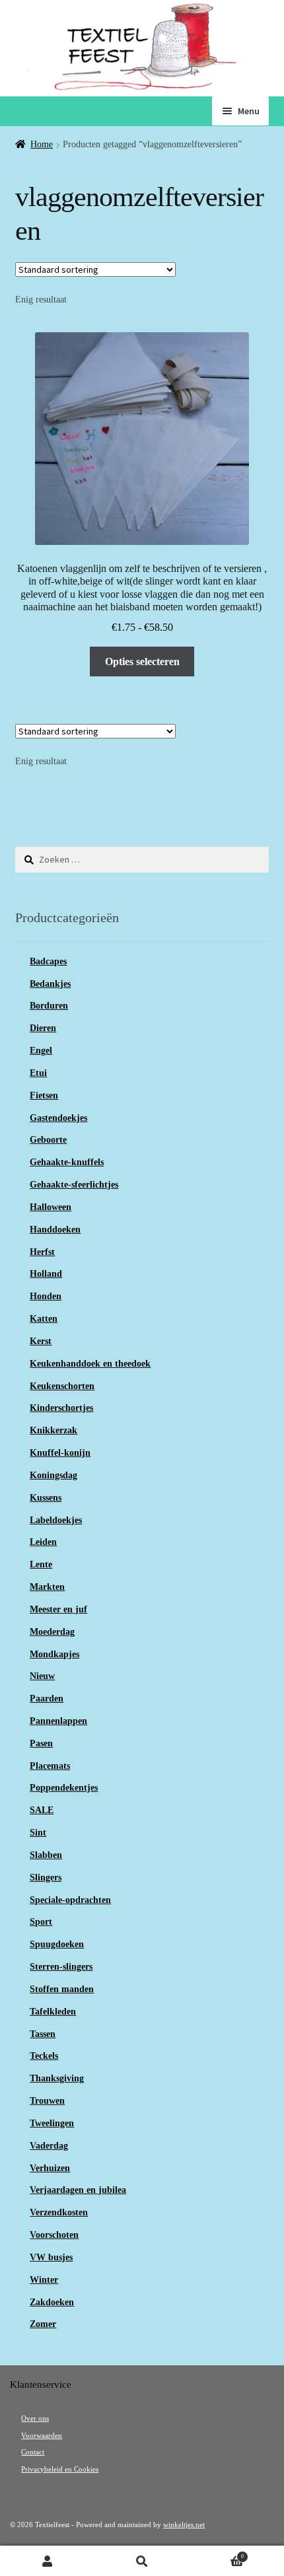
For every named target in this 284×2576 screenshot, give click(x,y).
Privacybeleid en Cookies (60, 2469)
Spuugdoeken (57, 1944)
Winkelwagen (217, 2554)
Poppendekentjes (64, 1788)
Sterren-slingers (61, 1967)
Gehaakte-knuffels (67, 1162)
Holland (46, 1274)
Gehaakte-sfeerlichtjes (74, 1185)
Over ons (35, 2418)
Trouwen (47, 2101)
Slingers (46, 1878)
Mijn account (47, 2561)
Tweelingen (52, 2123)
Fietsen (44, 1095)
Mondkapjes (54, 1654)
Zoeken (142, 2561)
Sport (41, 1922)
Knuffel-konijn (60, 1453)
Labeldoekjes (56, 1520)
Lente (41, 1564)
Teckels (44, 2056)
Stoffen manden (62, 1989)
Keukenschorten (62, 1386)
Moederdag (52, 1632)
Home (42, 144)
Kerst (41, 1341)
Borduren (49, 1006)
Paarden (47, 1699)
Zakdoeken (52, 2302)
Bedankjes (50, 984)
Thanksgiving (57, 2078)
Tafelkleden (53, 2012)
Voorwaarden (42, 2436)
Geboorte (48, 1140)
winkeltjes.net (184, 2525)
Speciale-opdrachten (70, 1900)
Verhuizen (50, 2168)
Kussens (46, 1498)
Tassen (43, 2034)
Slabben (46, 1855)
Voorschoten (54, 2235)
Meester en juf (58, 1609)
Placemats (50, 1766)
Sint (38, 1833)
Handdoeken (55, 1230)
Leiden (43, 1542)
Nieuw (42, 1676)
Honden (46, 1296)
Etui (38, 1073)
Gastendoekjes (58, 1118)
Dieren (43, 1028)
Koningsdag (53, 1475)
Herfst (42, 1252)
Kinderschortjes (61, 1408)
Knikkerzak (53, 1430)
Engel (41, 1051)
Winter (44, 2280)
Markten (47, 1587)
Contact (33, 2452)
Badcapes (48, 961)
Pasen (41, 1743)
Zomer (43, 2324)
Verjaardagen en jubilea (78, 2190)
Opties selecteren (142, 662)
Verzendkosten (59, 2212)
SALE (42, 1810)
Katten (44, 1319)
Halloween (51, 1207)
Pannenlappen (58, 1721)
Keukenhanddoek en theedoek (90, 1364)
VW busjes (51, 2257)
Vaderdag (49, 2146)
